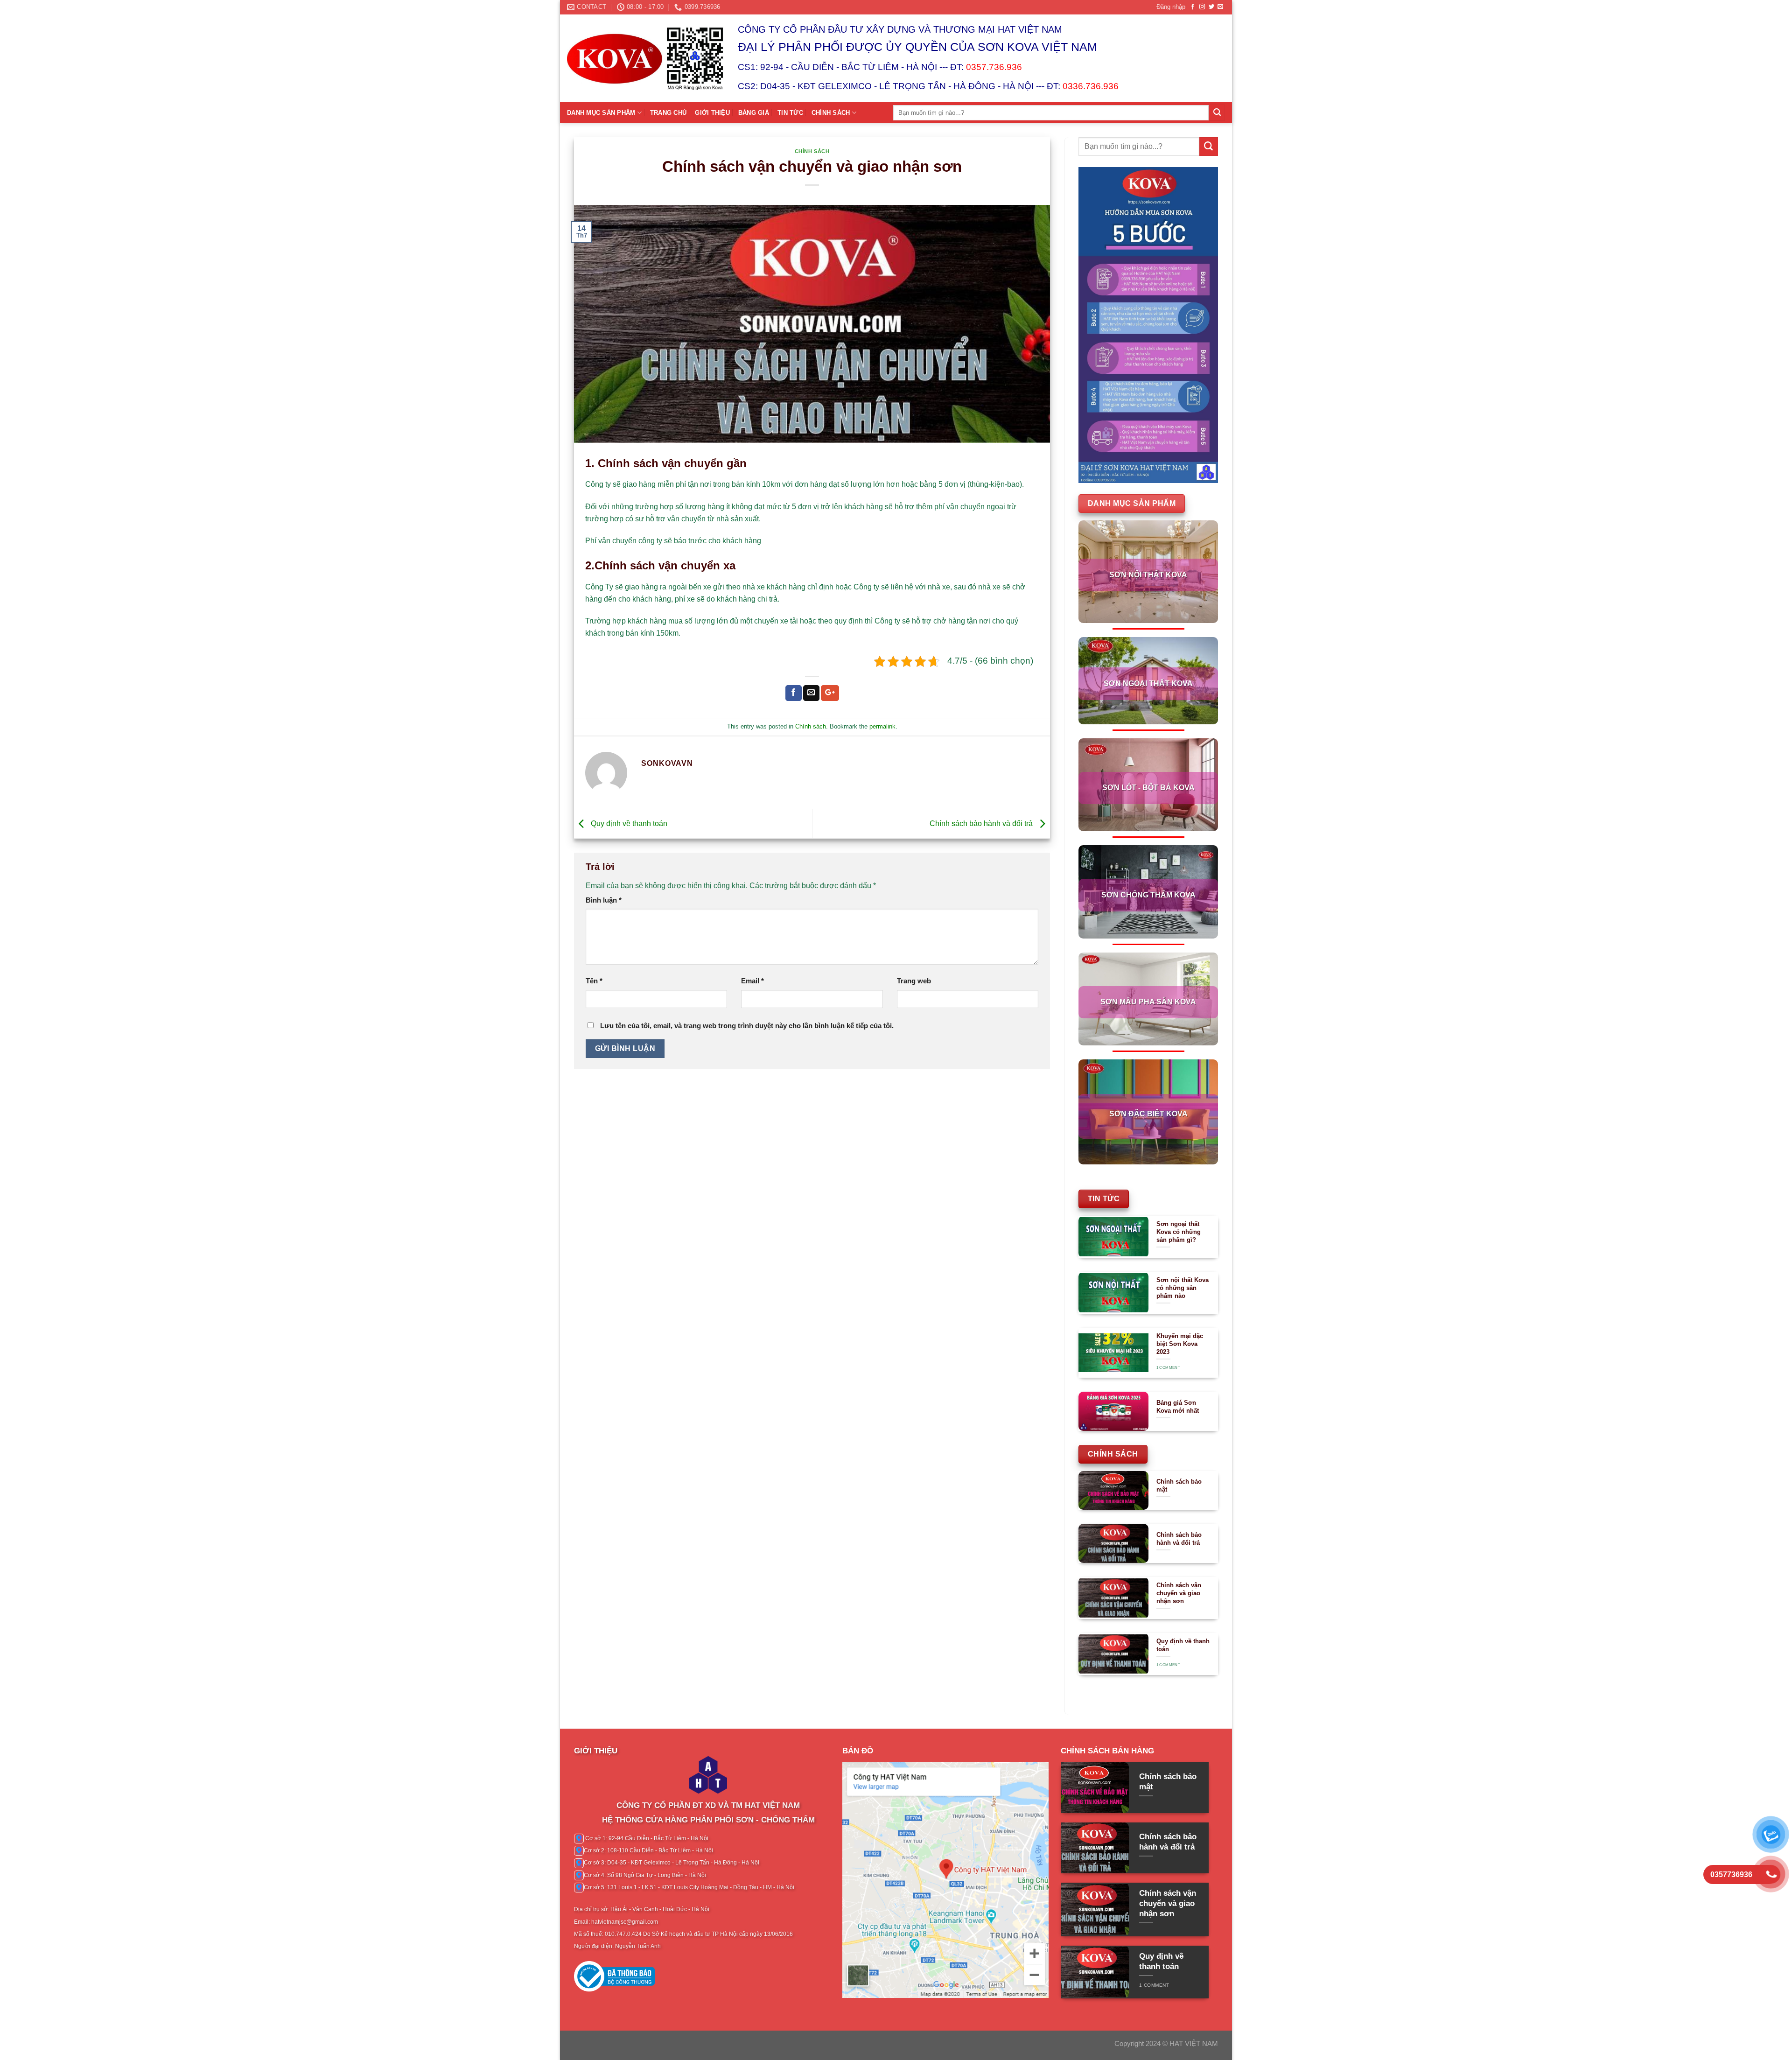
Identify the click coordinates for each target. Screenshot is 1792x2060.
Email (752, 981)
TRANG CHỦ (668, 113)
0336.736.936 (1091, 86)
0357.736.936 (994, 67)
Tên (594, 981)
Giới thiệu (712, 113)
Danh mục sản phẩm (601, 113)
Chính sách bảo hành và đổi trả (982, 823)
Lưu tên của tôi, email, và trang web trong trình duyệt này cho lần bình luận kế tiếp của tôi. (747, 1026)
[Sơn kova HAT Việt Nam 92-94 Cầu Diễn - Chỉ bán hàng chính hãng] (645, 58)
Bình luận (604, 900)
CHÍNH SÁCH (831, 113)
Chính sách (812, 151)
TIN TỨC (790, 113)
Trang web (914, 981)
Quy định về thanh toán (628, 823)
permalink (882, 726)
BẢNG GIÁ (754, 113)
